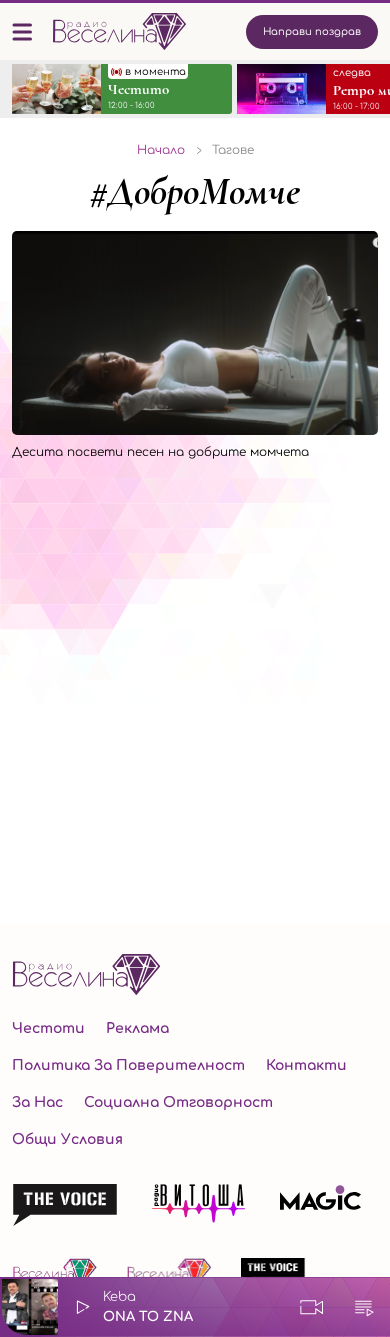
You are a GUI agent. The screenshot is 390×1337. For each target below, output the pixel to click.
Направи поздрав (312, 31)
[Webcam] (312, 1307)
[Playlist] (364, 1307)
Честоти (48, 1028)
